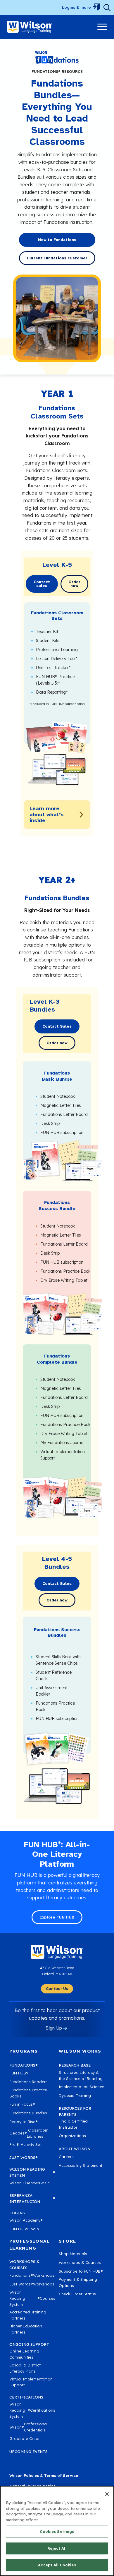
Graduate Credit (25, 2438)
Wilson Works (80, 2051)
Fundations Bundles (28, 2113)
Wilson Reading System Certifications (32, 2410)
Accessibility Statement (81, 2165)
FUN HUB (19, 2073)
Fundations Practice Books (28, 2093)
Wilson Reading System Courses (32, 2298)
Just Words (24, 2157)
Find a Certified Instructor (73, 2124)
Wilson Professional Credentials (28, 2427)
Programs (24, 2051)
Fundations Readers (28, 2082)
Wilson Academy (26, 2220)
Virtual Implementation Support (31, 2382)
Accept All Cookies (57, 2565)
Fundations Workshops (32, 2275)
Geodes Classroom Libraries (29, 2133)
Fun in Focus (22, 2104)
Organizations (72, 2136)
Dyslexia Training (75, 2095)
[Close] (107, 2494)
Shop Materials (73, 2254)
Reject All (57, 2548)
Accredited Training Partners (28, 2315)
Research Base (75, 2065)
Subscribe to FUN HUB (81, 2271)
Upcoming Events (28, 2452)
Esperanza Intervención (32, 2198)
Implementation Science (81, 2087)
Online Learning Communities (24, 2354)
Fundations (24, 2065)
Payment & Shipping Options (78, 2282)
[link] (30, 27)
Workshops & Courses (80, 2262)
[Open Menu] (96, 8)
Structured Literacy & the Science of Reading (81, 2075)
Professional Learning (30, 2244)
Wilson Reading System (32, 2172)
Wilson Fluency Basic (29, 2183)
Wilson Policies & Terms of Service (44, 2475)
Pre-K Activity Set (25, 2144)
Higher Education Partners (26, 2329)
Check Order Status (77, 2294)
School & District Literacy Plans (25, 2368)
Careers (66, 2157)
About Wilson (75, 2149)
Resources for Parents (75, 2111)
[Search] (107, 8)
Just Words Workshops (32, 2284)
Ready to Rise (24, 2122)
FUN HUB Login (24, 2229)
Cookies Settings (57, 2531)
